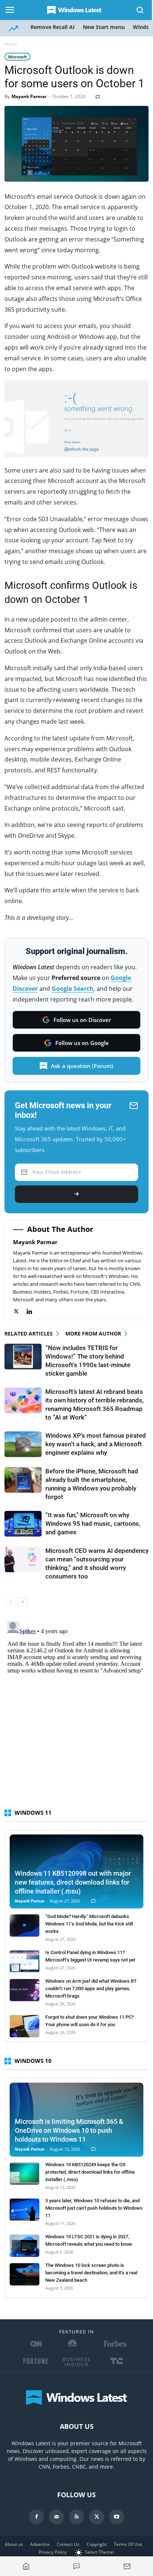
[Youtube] (117, 2517)
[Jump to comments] (76, 2566)
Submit (76, 1194)
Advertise (40, 2544)
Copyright (97, 2544)
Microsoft (17, 57)
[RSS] (76, 2517)
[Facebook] (36, 2517)
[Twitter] (20, 1312)
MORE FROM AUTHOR (93, 1334)
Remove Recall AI (53, 27)
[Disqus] (76, 1711)
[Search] (140, 10)
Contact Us (68, 2544)
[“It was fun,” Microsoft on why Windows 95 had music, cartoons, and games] (23, 1524)
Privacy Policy (53, 2552)
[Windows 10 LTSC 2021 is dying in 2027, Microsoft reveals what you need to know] (25, 2246)
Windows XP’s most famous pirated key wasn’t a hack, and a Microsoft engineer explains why (96, 1444)
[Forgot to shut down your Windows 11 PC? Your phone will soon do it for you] (25, 2026)
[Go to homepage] (26, 2566)
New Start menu (104, 27)
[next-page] (22, 1602)
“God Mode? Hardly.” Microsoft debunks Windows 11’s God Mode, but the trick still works (89, 1924)
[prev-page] (11, 1602)
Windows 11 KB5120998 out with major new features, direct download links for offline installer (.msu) (73, 1882)
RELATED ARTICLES (29, 1334)
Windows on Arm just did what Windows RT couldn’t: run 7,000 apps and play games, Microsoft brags (91, 1988)
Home (11, 44)
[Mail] (56, 2517)
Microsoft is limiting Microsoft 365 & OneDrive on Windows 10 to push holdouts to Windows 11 (69, 2130)
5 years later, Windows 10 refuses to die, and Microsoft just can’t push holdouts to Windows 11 (94, 2208)
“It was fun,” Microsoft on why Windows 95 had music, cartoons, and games (93, 1524)
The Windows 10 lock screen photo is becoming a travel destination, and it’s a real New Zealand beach (91, 2273)
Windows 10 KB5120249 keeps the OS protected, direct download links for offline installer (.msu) (90, 2172)
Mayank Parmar (29, 96)
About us (14, 2544)
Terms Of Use (128, 2544)
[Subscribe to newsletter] (127, 2566)
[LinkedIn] (33, 1312)
